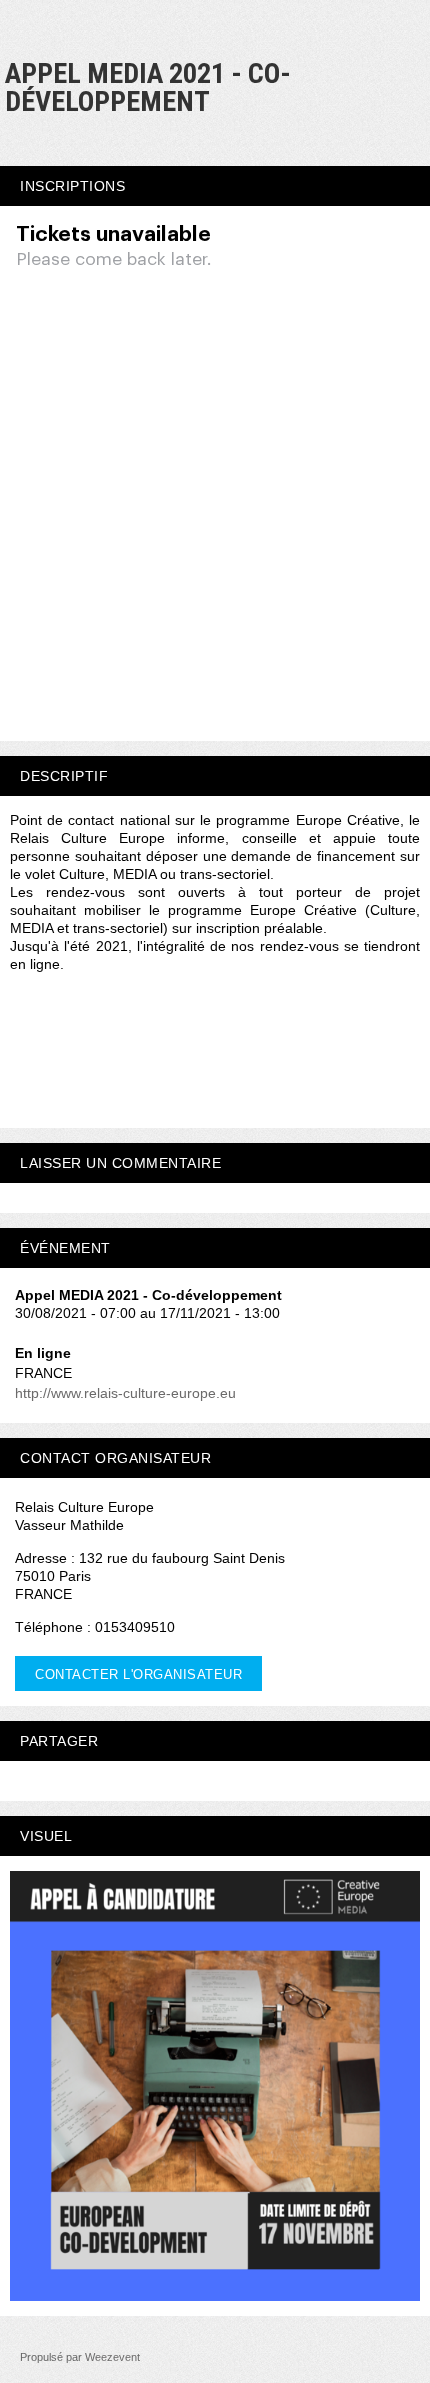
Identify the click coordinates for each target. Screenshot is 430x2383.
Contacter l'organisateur (138, 1674)
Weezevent (112, 2357)
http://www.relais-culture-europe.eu (125, 1393)
